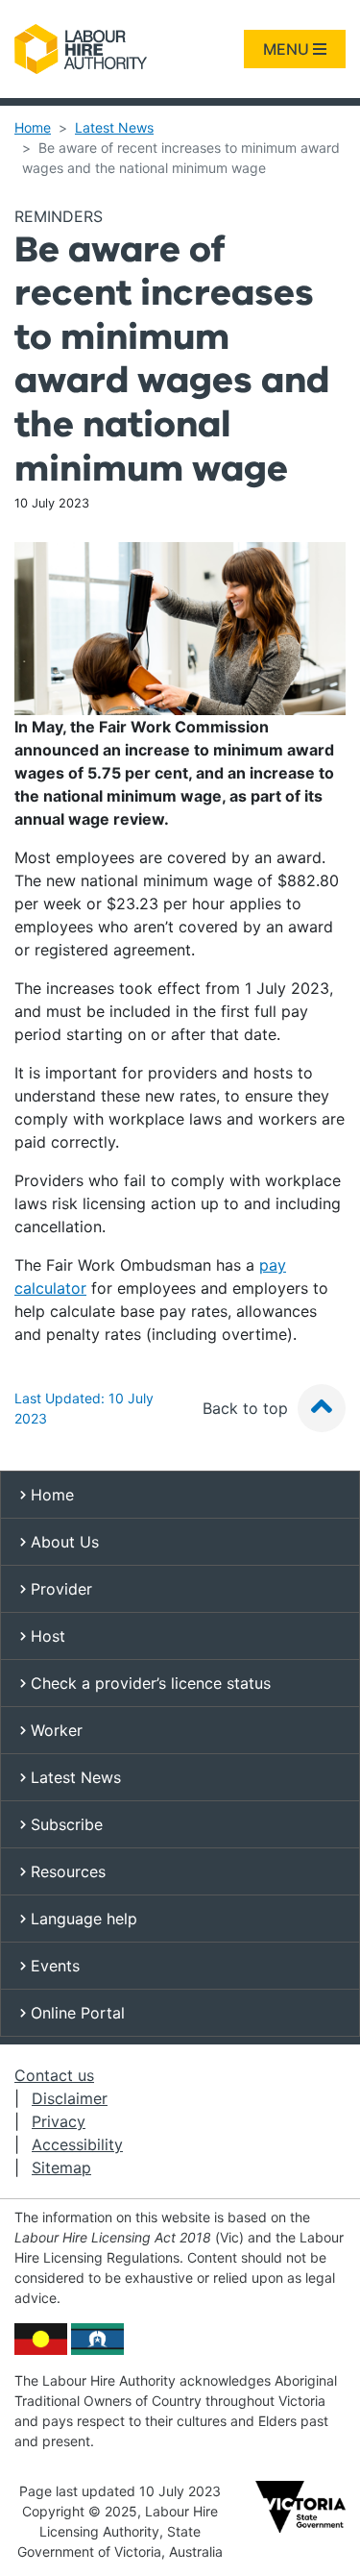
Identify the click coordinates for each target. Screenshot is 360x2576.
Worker (54, 1730)
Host (46, 1636)
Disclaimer (70, 2098)
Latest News (114, 127)
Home (33, 127)
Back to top (248, 1408)
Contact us (54, 2075)
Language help (82, 1919)
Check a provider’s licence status (148, 1683)
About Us (62, 1542)
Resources (66, 1871)
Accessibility (77, 2144)
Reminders (59, 216)
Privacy (59, 2121)
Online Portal (75, 2013)
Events (53, 1966)
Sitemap (61, 2167)
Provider (59, 1589)
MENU (288, 49)
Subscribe (64, 1824)
